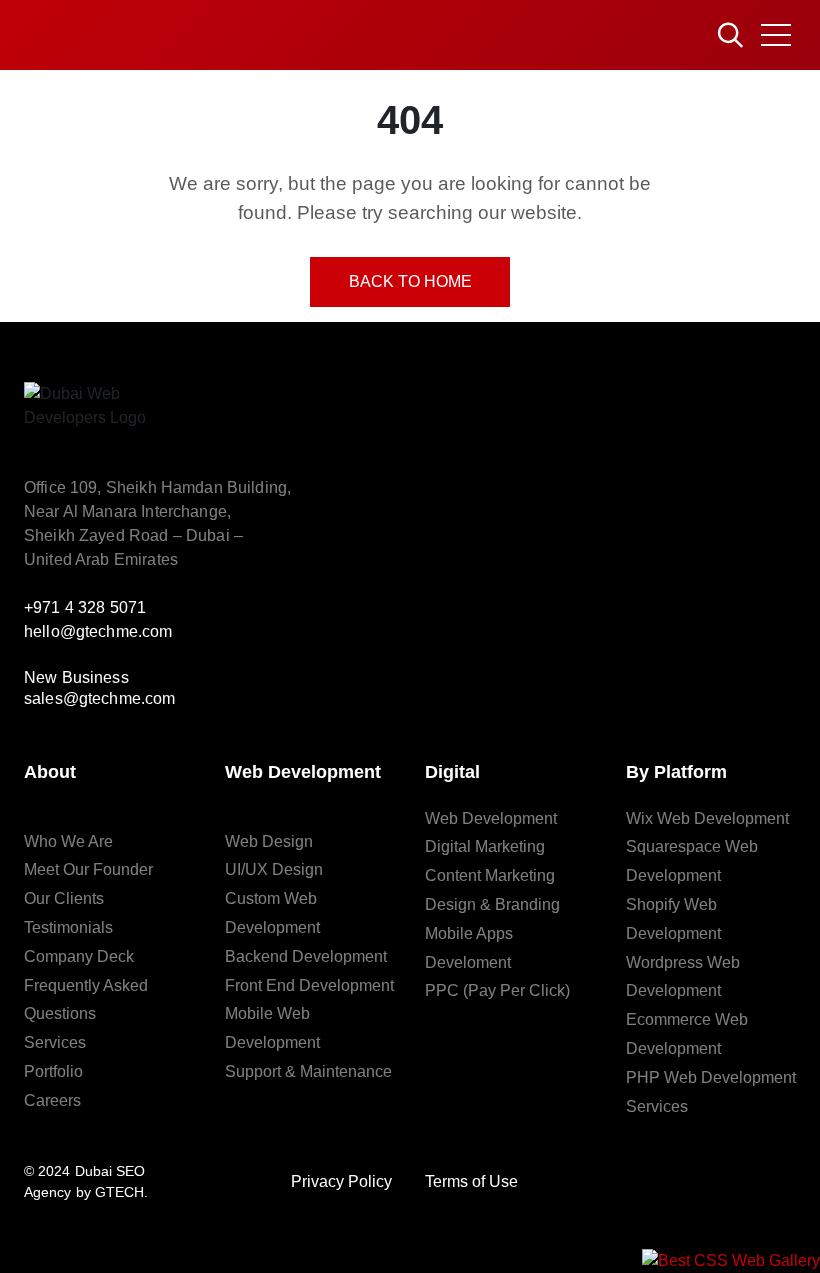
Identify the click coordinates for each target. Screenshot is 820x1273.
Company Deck (79, 956)
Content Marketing (490, 875)
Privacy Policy (341, 1181)
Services (55, 1042)
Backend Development (306, 956)
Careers (52, 1100)
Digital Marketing (485, 846)
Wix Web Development (707, 818)
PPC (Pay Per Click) (497, 990)
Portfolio (53, 1071)
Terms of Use (471, 1181)
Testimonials (68, 927)
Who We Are (68, 841)
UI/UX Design (274, 869)
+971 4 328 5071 (85, 607)
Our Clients (64, 898)
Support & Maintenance (308, 1071)
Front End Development (309, 985)
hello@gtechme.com (98, 631)
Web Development (491, 818)
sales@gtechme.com (100, 698)
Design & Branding (492, 904)
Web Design (269, 841)
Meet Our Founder (88, 869)
